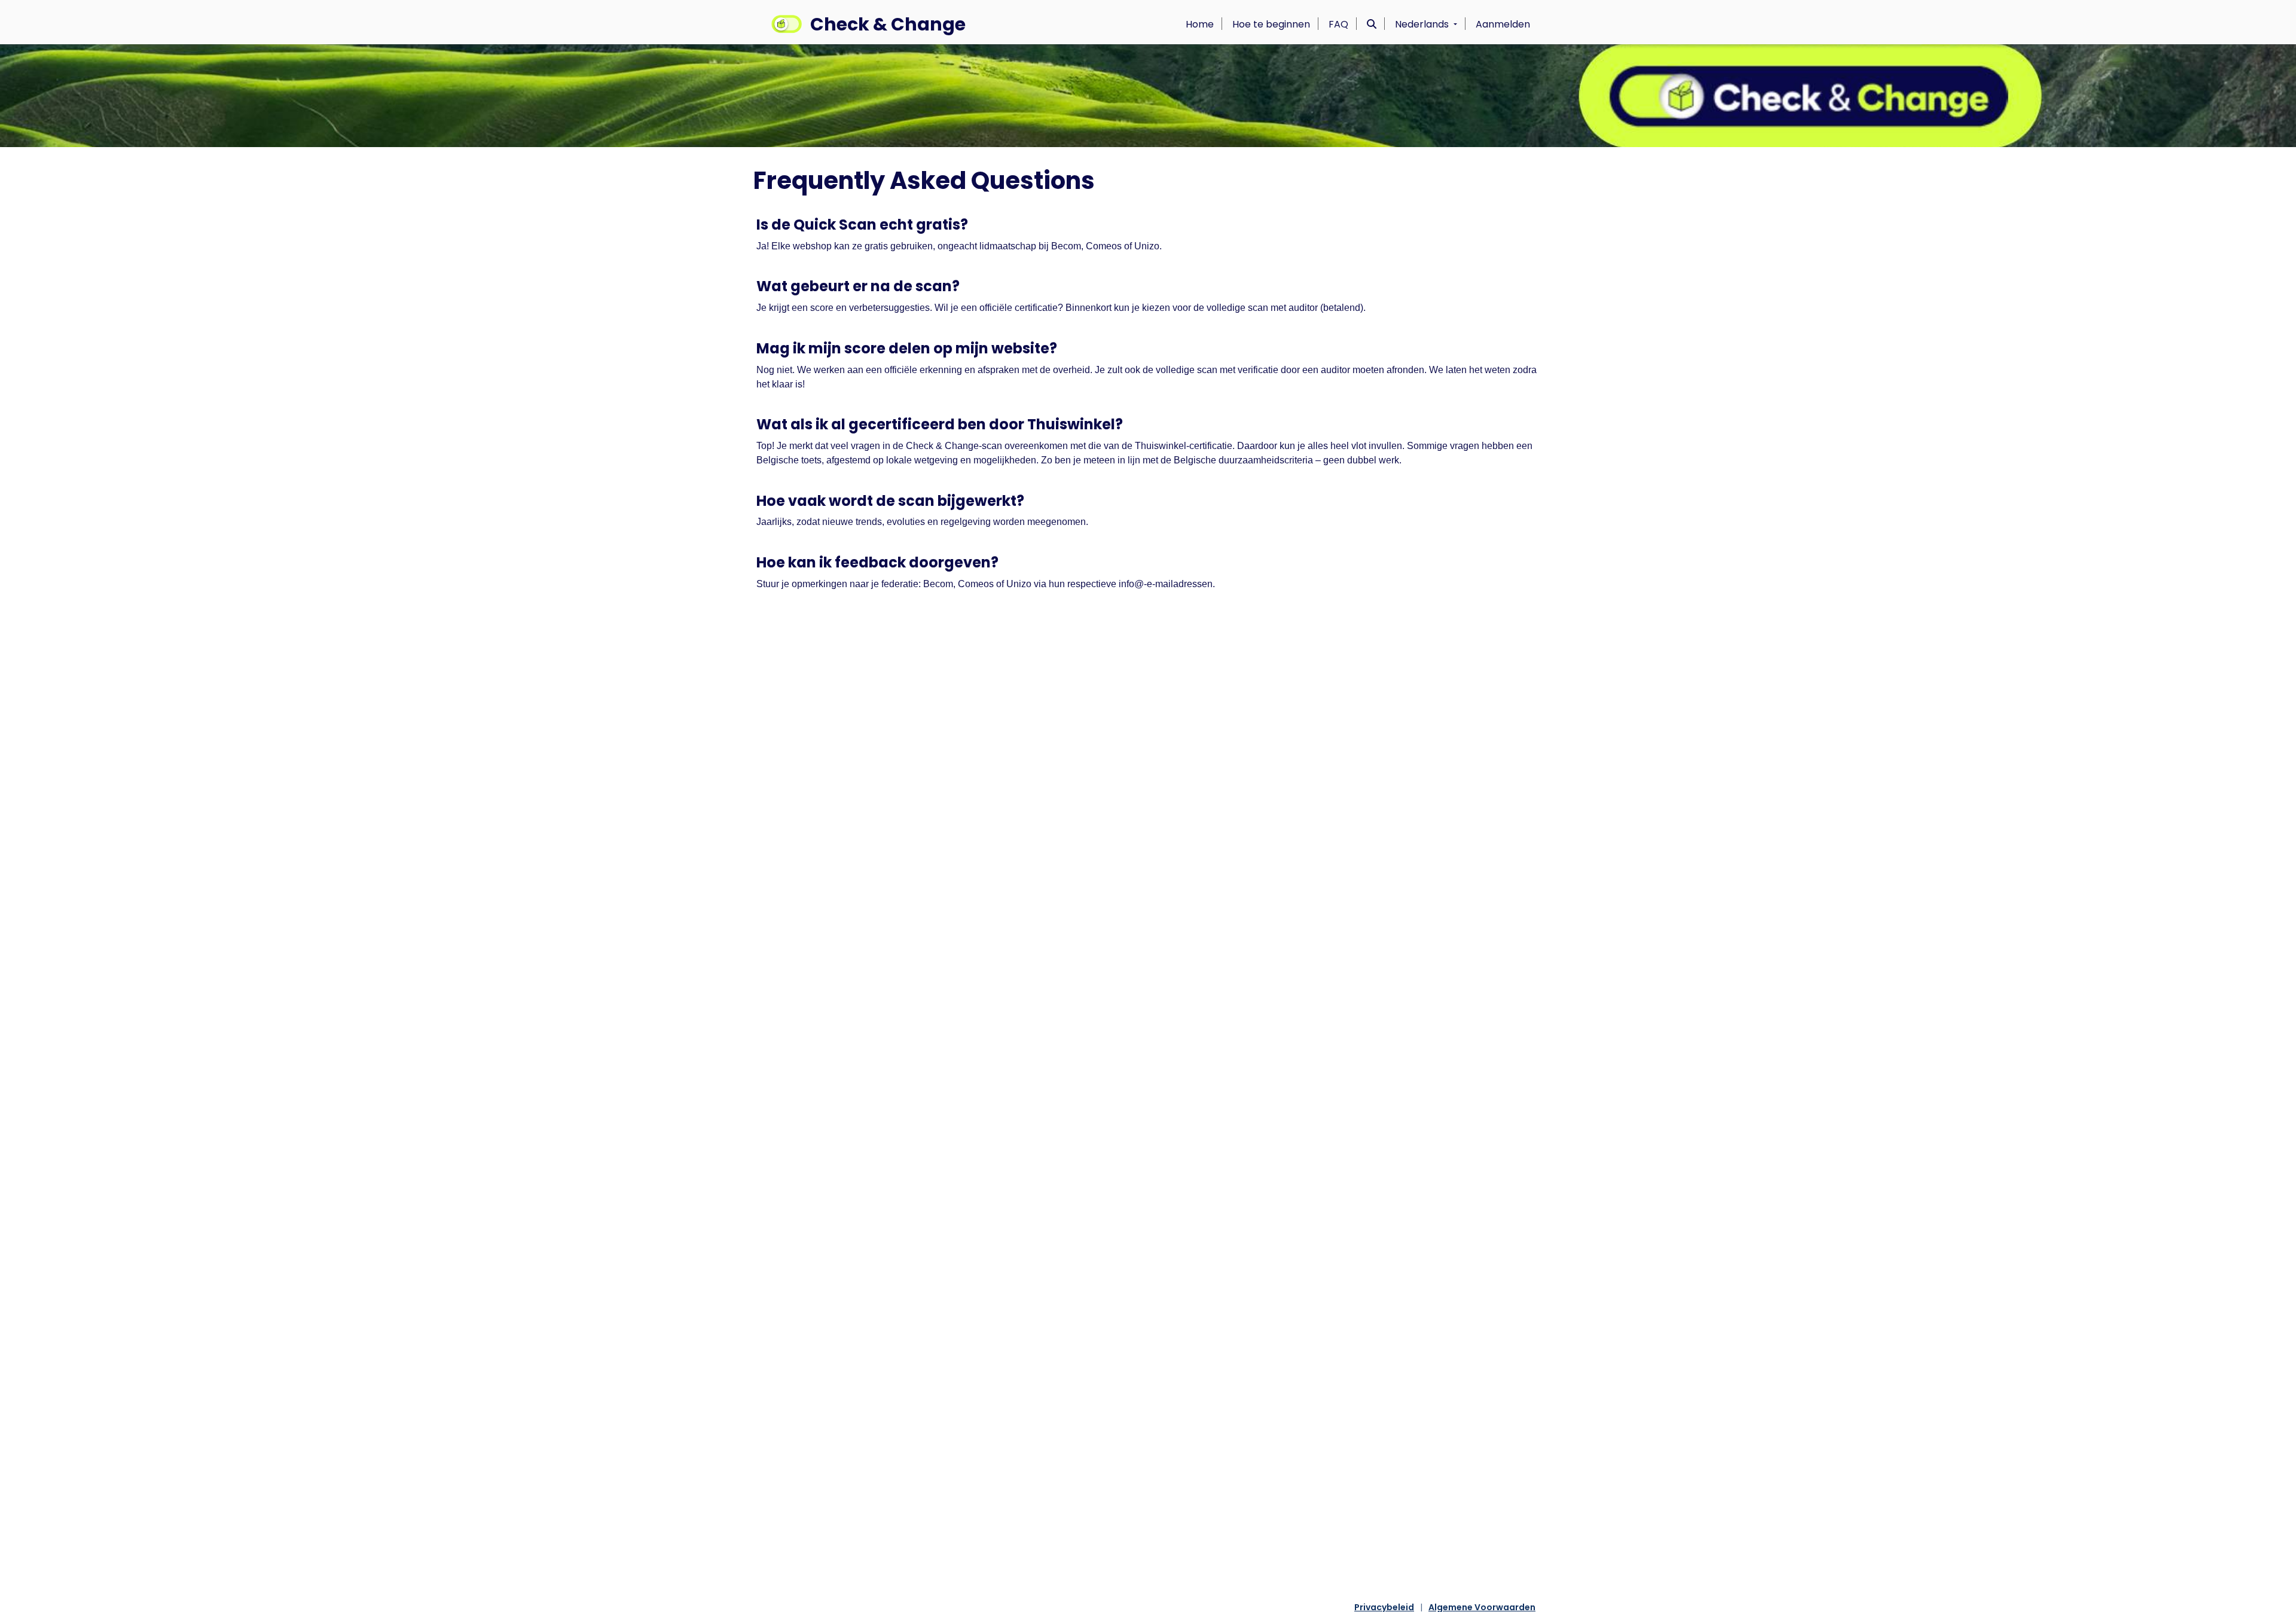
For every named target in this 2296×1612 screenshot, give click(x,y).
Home (1200, 24)
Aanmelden (1503, 24)
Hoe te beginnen (1271, 24)
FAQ (1338, 24)
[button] (1372, 22)
